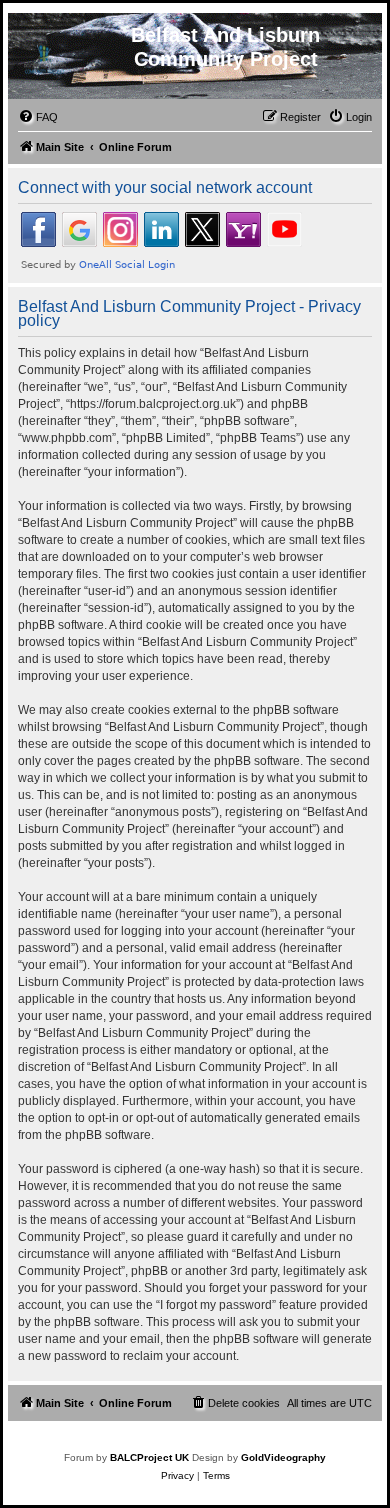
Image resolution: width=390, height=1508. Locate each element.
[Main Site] (46, 59)
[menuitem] (38, 117)
